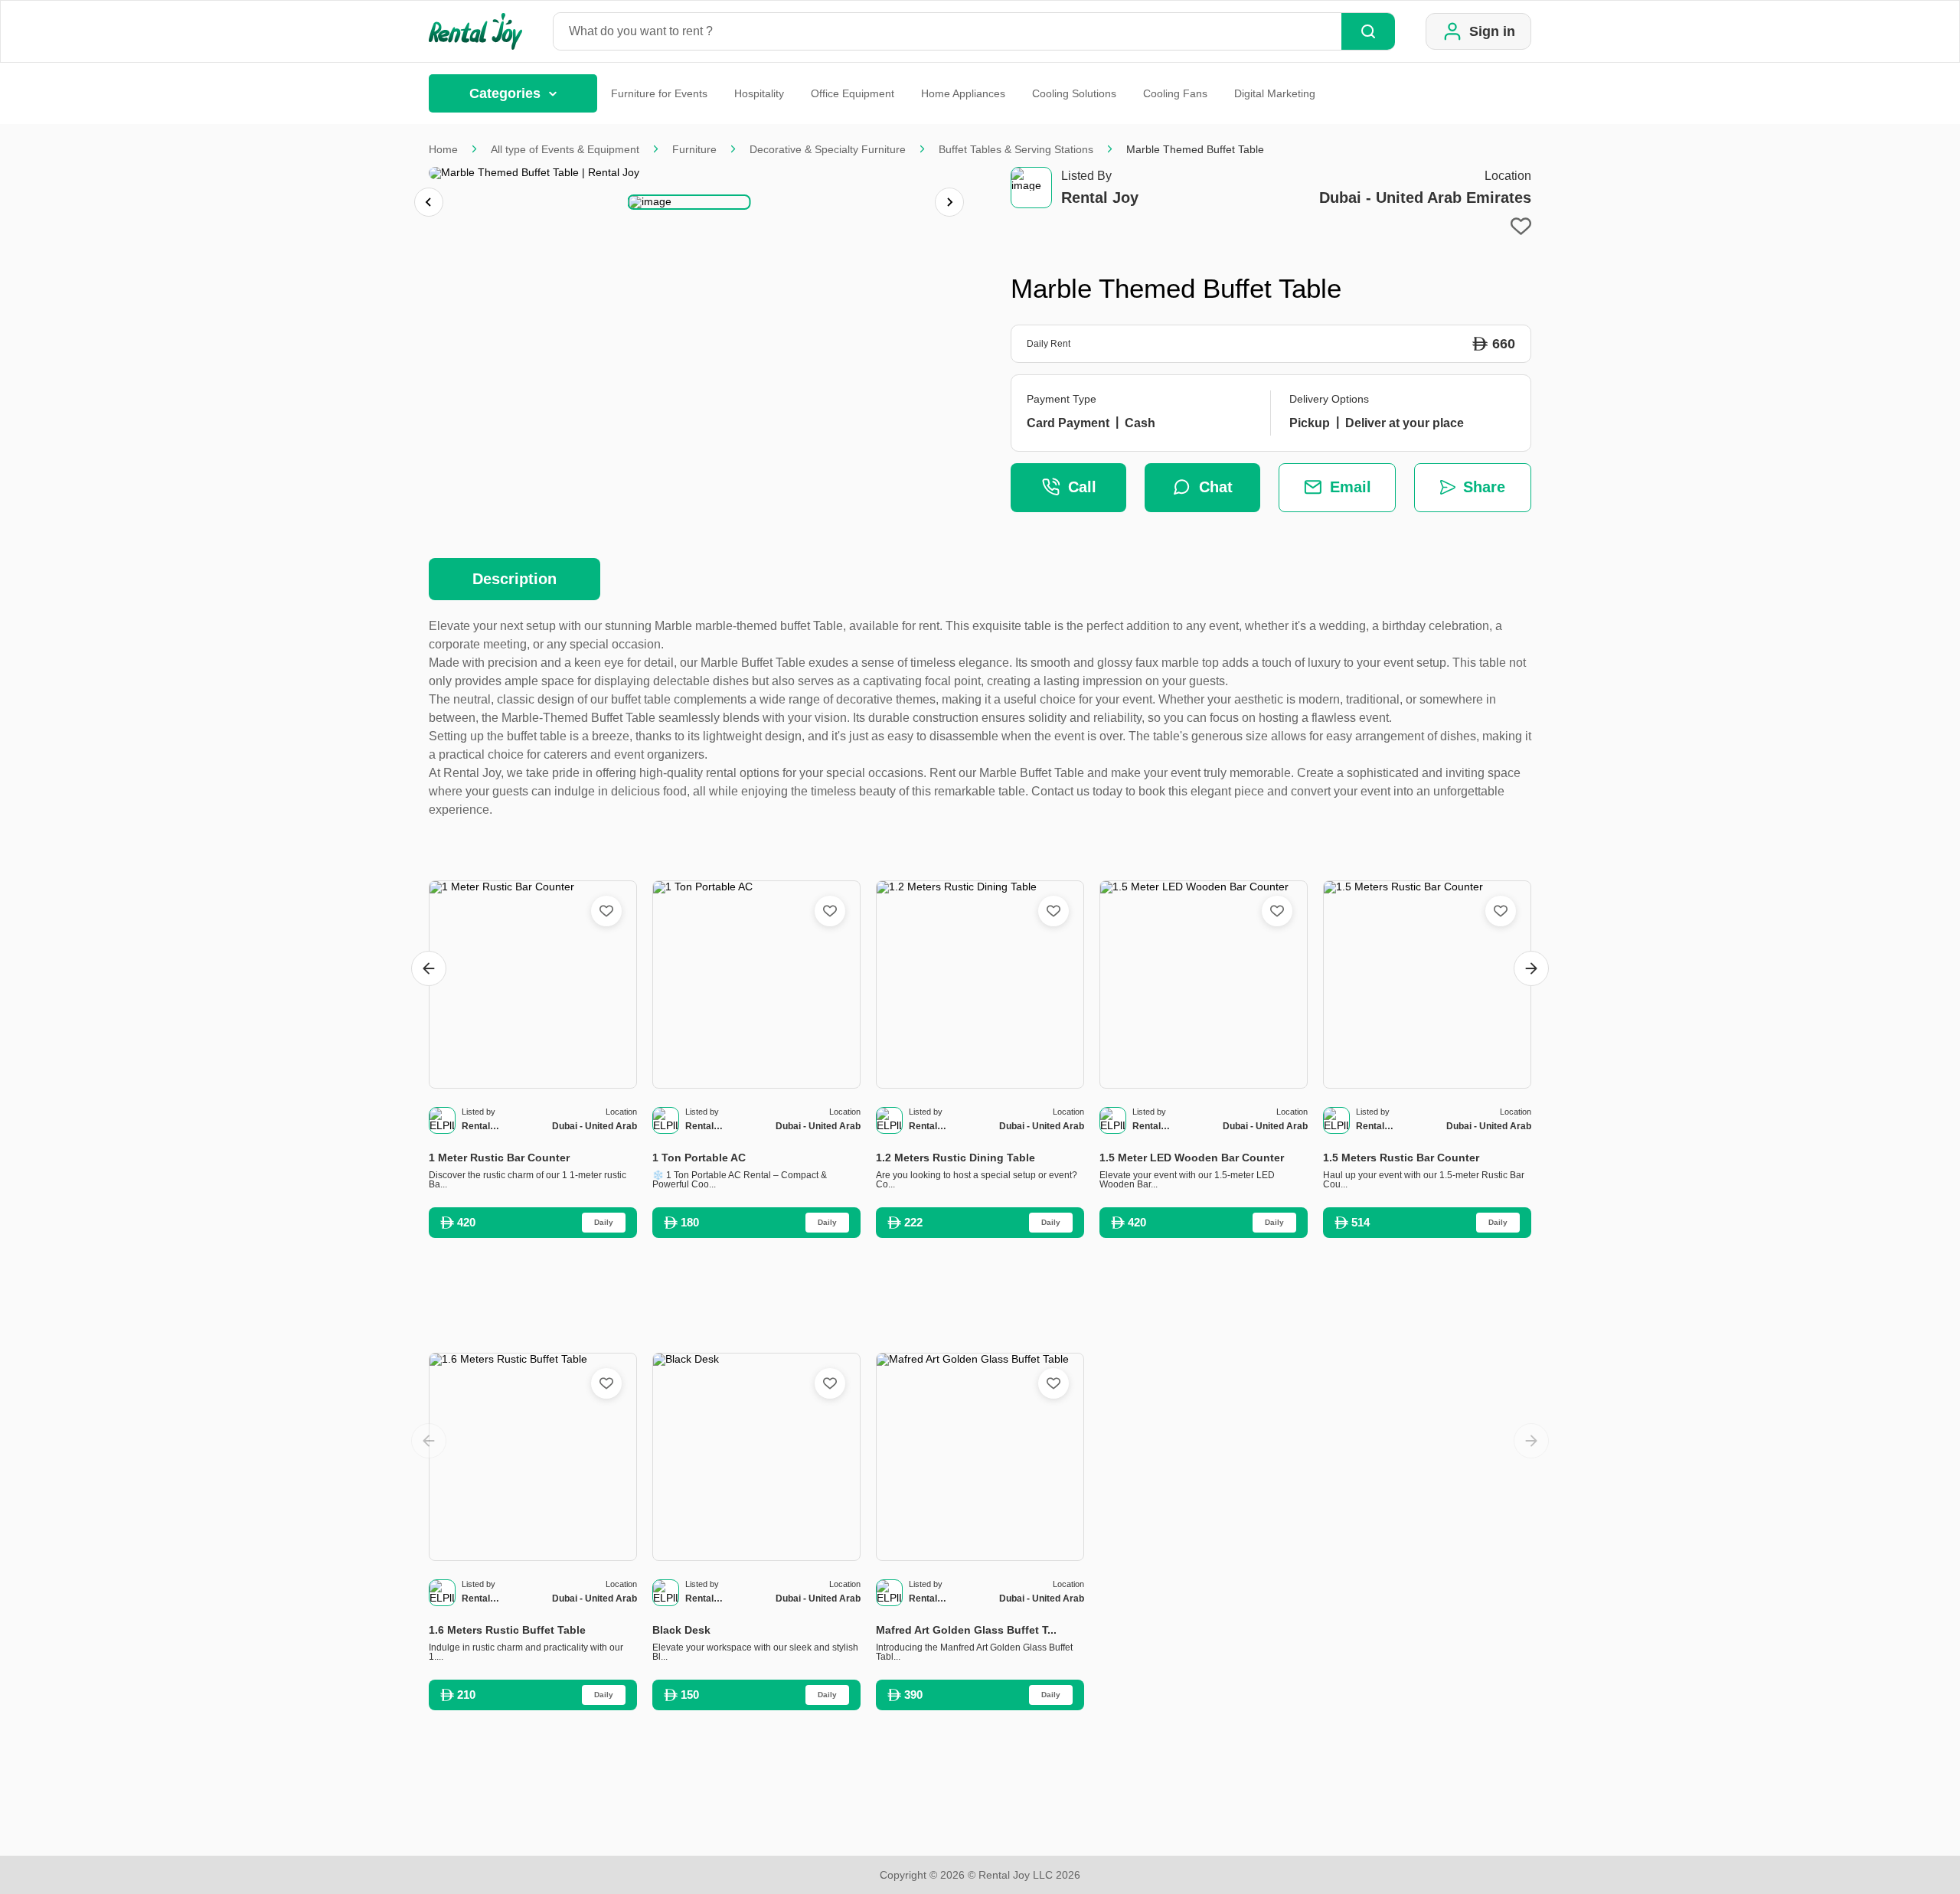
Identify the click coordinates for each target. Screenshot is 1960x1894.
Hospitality (759, 93)
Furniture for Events (659, 93)
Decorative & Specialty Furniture (828, 149)
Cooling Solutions (1074, 93)
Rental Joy (1100, 198)
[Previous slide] (429, 202)
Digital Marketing (1275, 93)
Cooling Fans (1175, 93)
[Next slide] (949, 202)
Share (1484, 487)
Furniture (694, 149)
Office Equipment (853, 93)
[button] (689, 202)
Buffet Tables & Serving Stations (1016, 149)
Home (443, 149)
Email (1351, 487)
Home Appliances (963, 93)
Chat (1216, 487)
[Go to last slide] (429, 968)
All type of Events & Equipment (565, 149)
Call (1082, 487)
